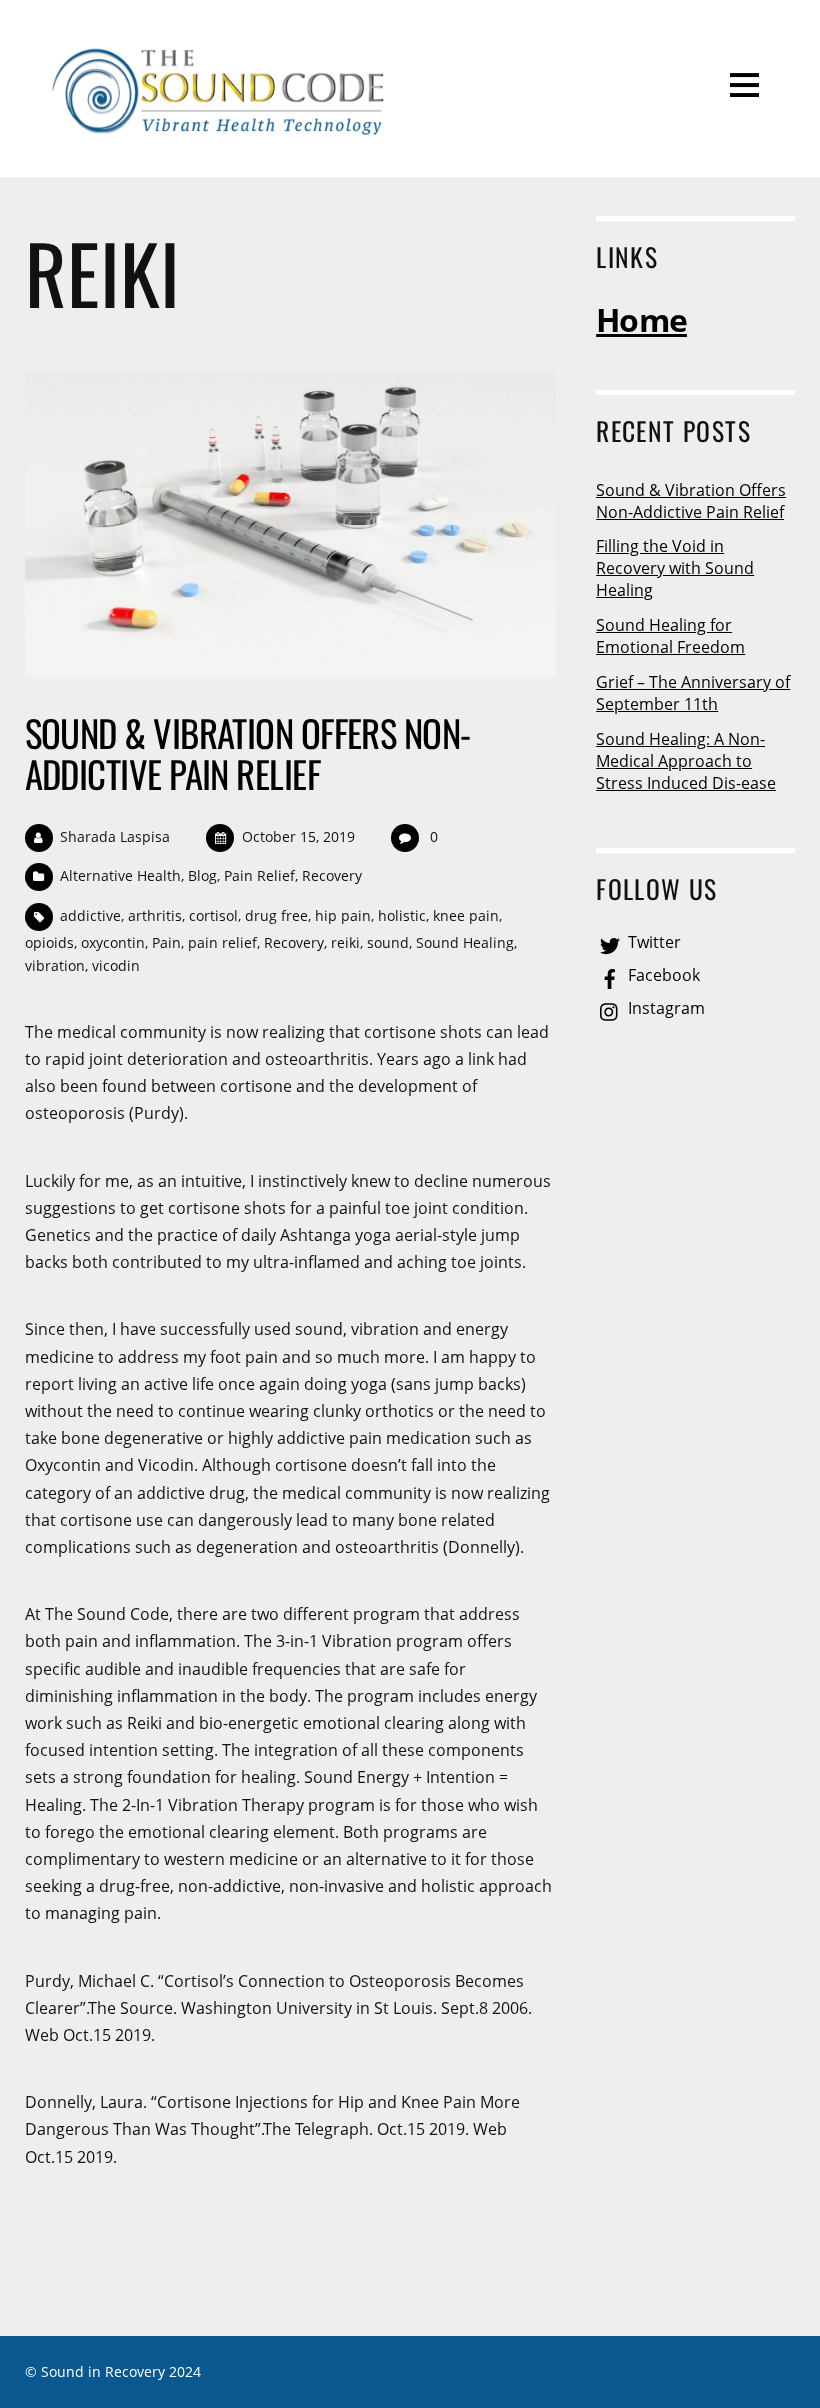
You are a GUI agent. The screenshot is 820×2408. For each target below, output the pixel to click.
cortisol (213, 915)
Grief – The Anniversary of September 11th (693, 693)
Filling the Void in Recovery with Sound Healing (675, 568)
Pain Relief (259, 875)
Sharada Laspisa (115, 836)
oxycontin (113, 942)
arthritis (155, 915)
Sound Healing (465, 942)
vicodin (116, 965)
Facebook (662, 975)
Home (641, 319)
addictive (90, 915)
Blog (202, 875)
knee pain (466, 915)
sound (388, 942)
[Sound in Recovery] (221, 131)
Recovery (332, 875)
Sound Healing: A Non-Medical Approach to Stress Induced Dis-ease (686, 761)
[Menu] (744, 84)
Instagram (664, 1008)
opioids (49, 942)
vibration (55, 965)
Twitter (652, 942)
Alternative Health (120, 875)
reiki (345, 942)
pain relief (222, 942)
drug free (276, 915)
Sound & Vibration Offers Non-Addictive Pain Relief (248, 752)
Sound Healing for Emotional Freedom (670, 636)
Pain (166, 942)
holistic (402, 915)
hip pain (343, 915)
